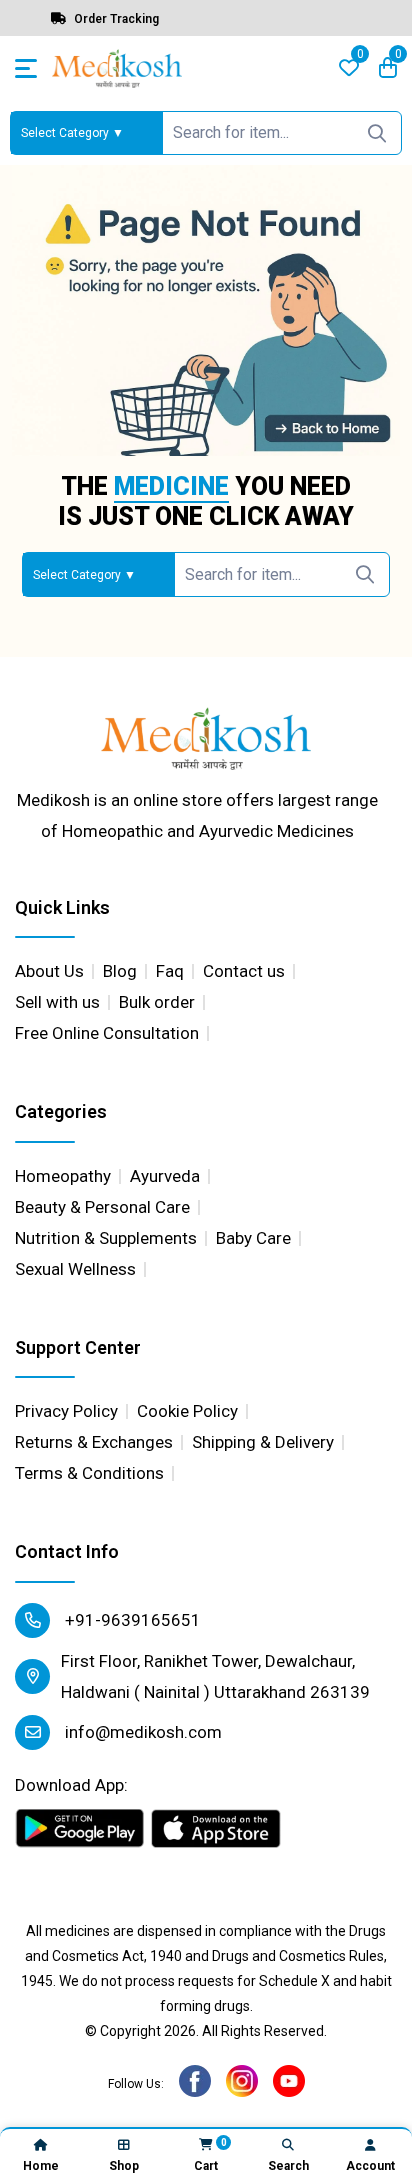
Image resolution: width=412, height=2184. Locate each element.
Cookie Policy (187, 1411)
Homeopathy (63, 1176)
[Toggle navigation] (26, 68)
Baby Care (253, 1238)
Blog (120, 971)
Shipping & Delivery (263, 1442)
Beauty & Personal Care (102, 1207)
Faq (170, 971)
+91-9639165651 (131, 1620)
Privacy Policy (66, 1411)
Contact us (244, 971)
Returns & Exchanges (94, 1442)
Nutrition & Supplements (106, 1238)
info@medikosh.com (141, 1732)
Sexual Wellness (75, 1269)
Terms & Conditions (89, 1473)
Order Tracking (115, 19)
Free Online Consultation (107, 1033)
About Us (49, 971)
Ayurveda (165, 1176)
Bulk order (157, 1002)
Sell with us (57, 1002)
